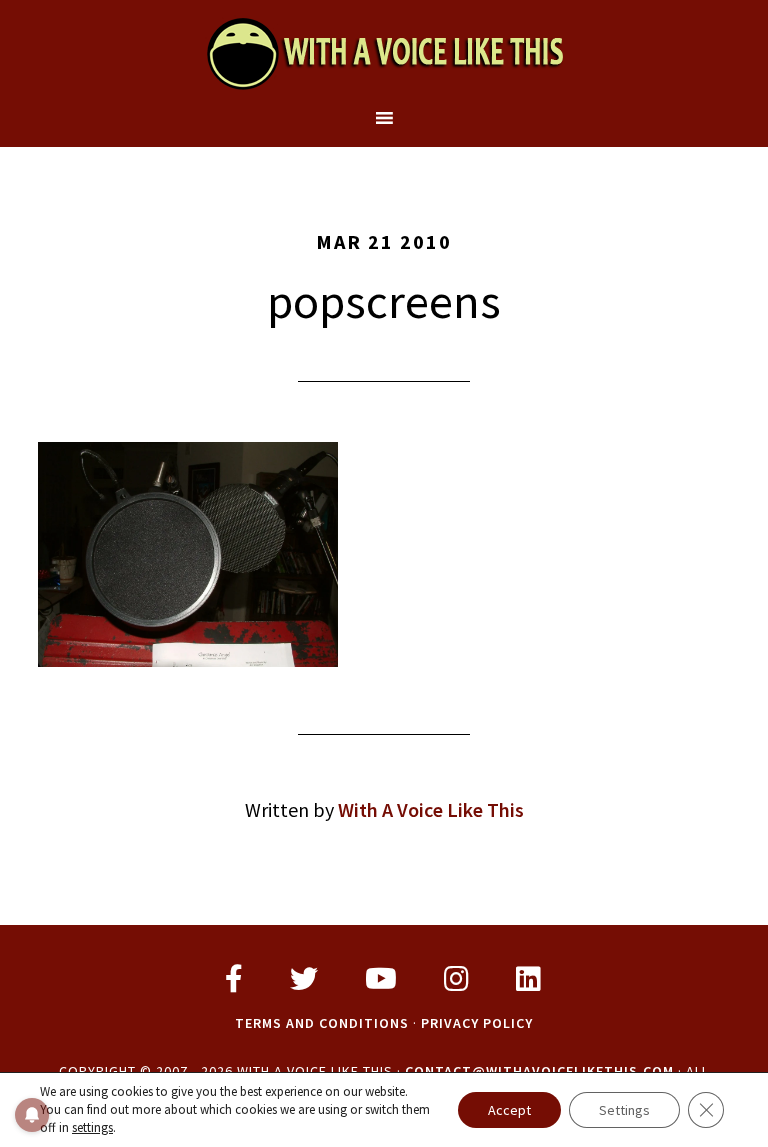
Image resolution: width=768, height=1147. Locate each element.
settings (92, 1127)
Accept (509, 1110)
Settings (624, 1110)
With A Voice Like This (383, 53)
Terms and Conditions (322, 1023)
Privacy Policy (477, 1023)
